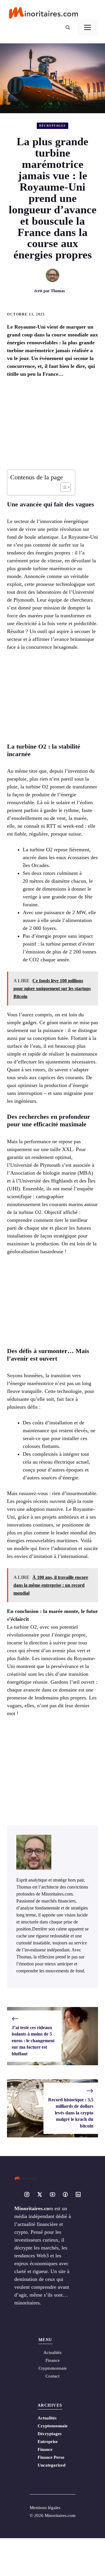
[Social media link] (27, 2194)
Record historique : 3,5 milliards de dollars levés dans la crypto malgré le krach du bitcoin (71, 2113)
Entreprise (48, 2442)
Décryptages (52, 126)
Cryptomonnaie (53, 2426)
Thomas (58, 291)
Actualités (47, 2418)
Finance (53, 2360)
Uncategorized (51, 2465)
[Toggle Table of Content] (63, 487)
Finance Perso (51, 2457)
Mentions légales (45, 2508)
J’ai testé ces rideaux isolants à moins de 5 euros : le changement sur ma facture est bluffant (33, 2041)
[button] (68, 28)
